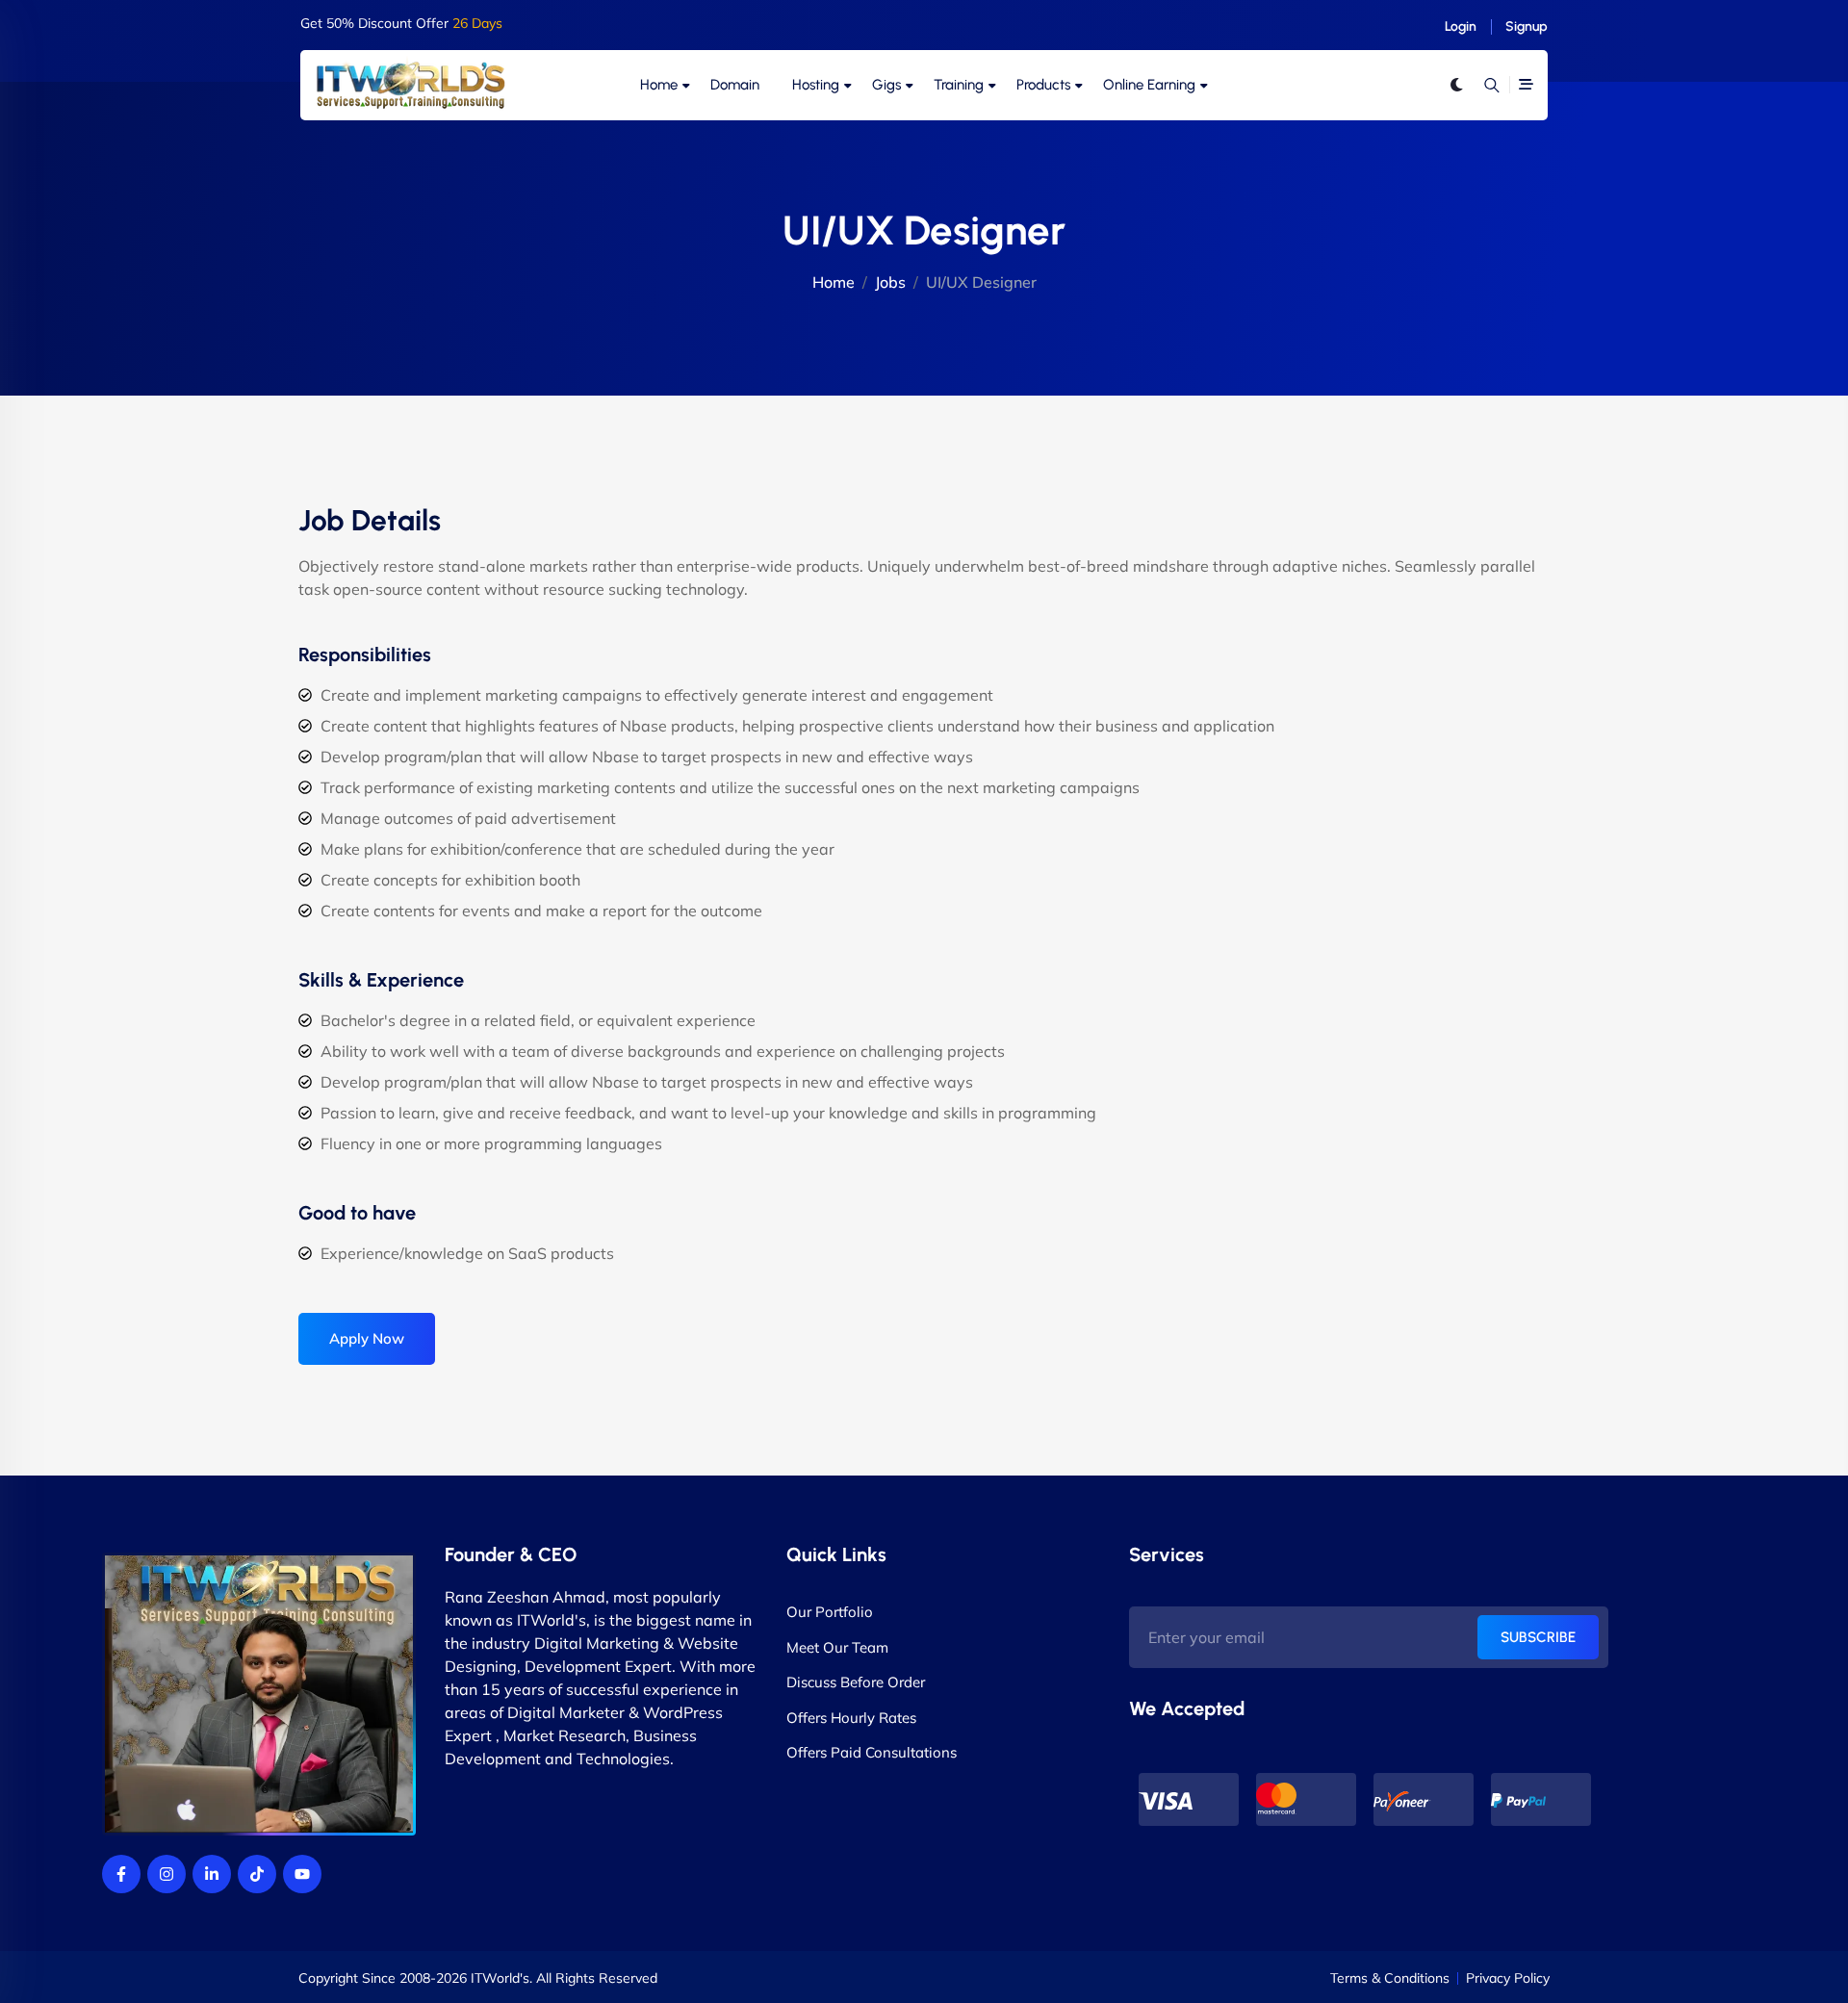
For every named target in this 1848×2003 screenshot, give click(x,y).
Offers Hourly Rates (851, 1718)
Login (1461, 26)
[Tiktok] (257, 1874)
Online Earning (1149, 85)
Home (659, 85)
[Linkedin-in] (212, 1874)
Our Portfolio (830, 1612)
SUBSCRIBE (1538, 1637)
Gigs (886, 85)
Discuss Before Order (856, 1682)
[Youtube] (302, 1874)
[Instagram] (167, 1874)
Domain (735, 85)
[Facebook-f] (121, 1874)
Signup (1527, 26)
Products (1043, 85)
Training (959, 85)
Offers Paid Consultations (872, 1752)
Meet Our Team (837, 1647)
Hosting (816, 85)
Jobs (890, 282)
